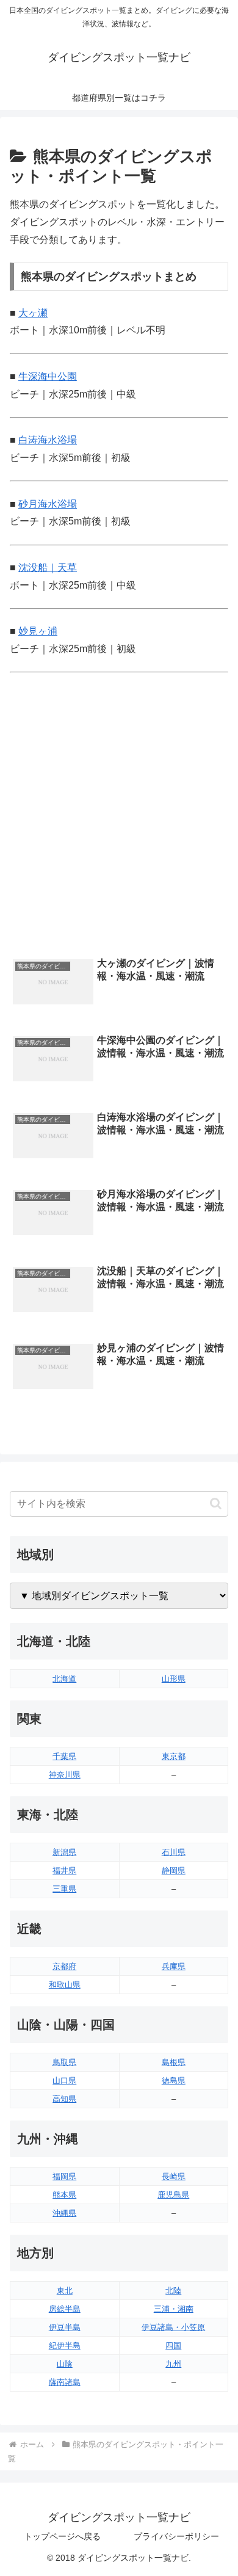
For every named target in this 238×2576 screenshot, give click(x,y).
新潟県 (64, 1852)
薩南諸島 (65, 2382)
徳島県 (174, 2081)
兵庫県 (174, 1966)
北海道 (64, 1679)
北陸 (173, 2291)
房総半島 (65, 2309)
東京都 (174, 1756)
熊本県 (64, 2195)
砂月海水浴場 (48, 504)
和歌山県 (65, 1985)
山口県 (64, 2081)
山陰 (65, 2364)
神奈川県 (65, 1775)
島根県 (174, 2062)
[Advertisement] (119, 821)
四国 (173, 2346)
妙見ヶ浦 (38, 631)
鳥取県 (64, 2062)
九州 (173, 2364)
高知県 (64, 2099)
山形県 (174, 1679)
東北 (65, 2291)
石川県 (174, 1852)
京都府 (64, 1966)
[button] (216, 1504)
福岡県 (64, 2176)
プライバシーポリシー (176, 2536)
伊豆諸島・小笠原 (173, 2327)
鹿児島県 (173, 2195)
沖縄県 (64, 2213)
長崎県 (174, 2176)
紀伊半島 (65, 2346)
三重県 (64, 1889)
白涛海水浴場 (48, 440)
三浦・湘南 (174, 2309)
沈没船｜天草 (48, 568)
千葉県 (64, 1756)
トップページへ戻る (62, 2536)
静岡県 (174, 1870)
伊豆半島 (65, 2327)
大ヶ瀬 (33, 313)
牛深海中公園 (48, 376)
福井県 (64, 1870)
